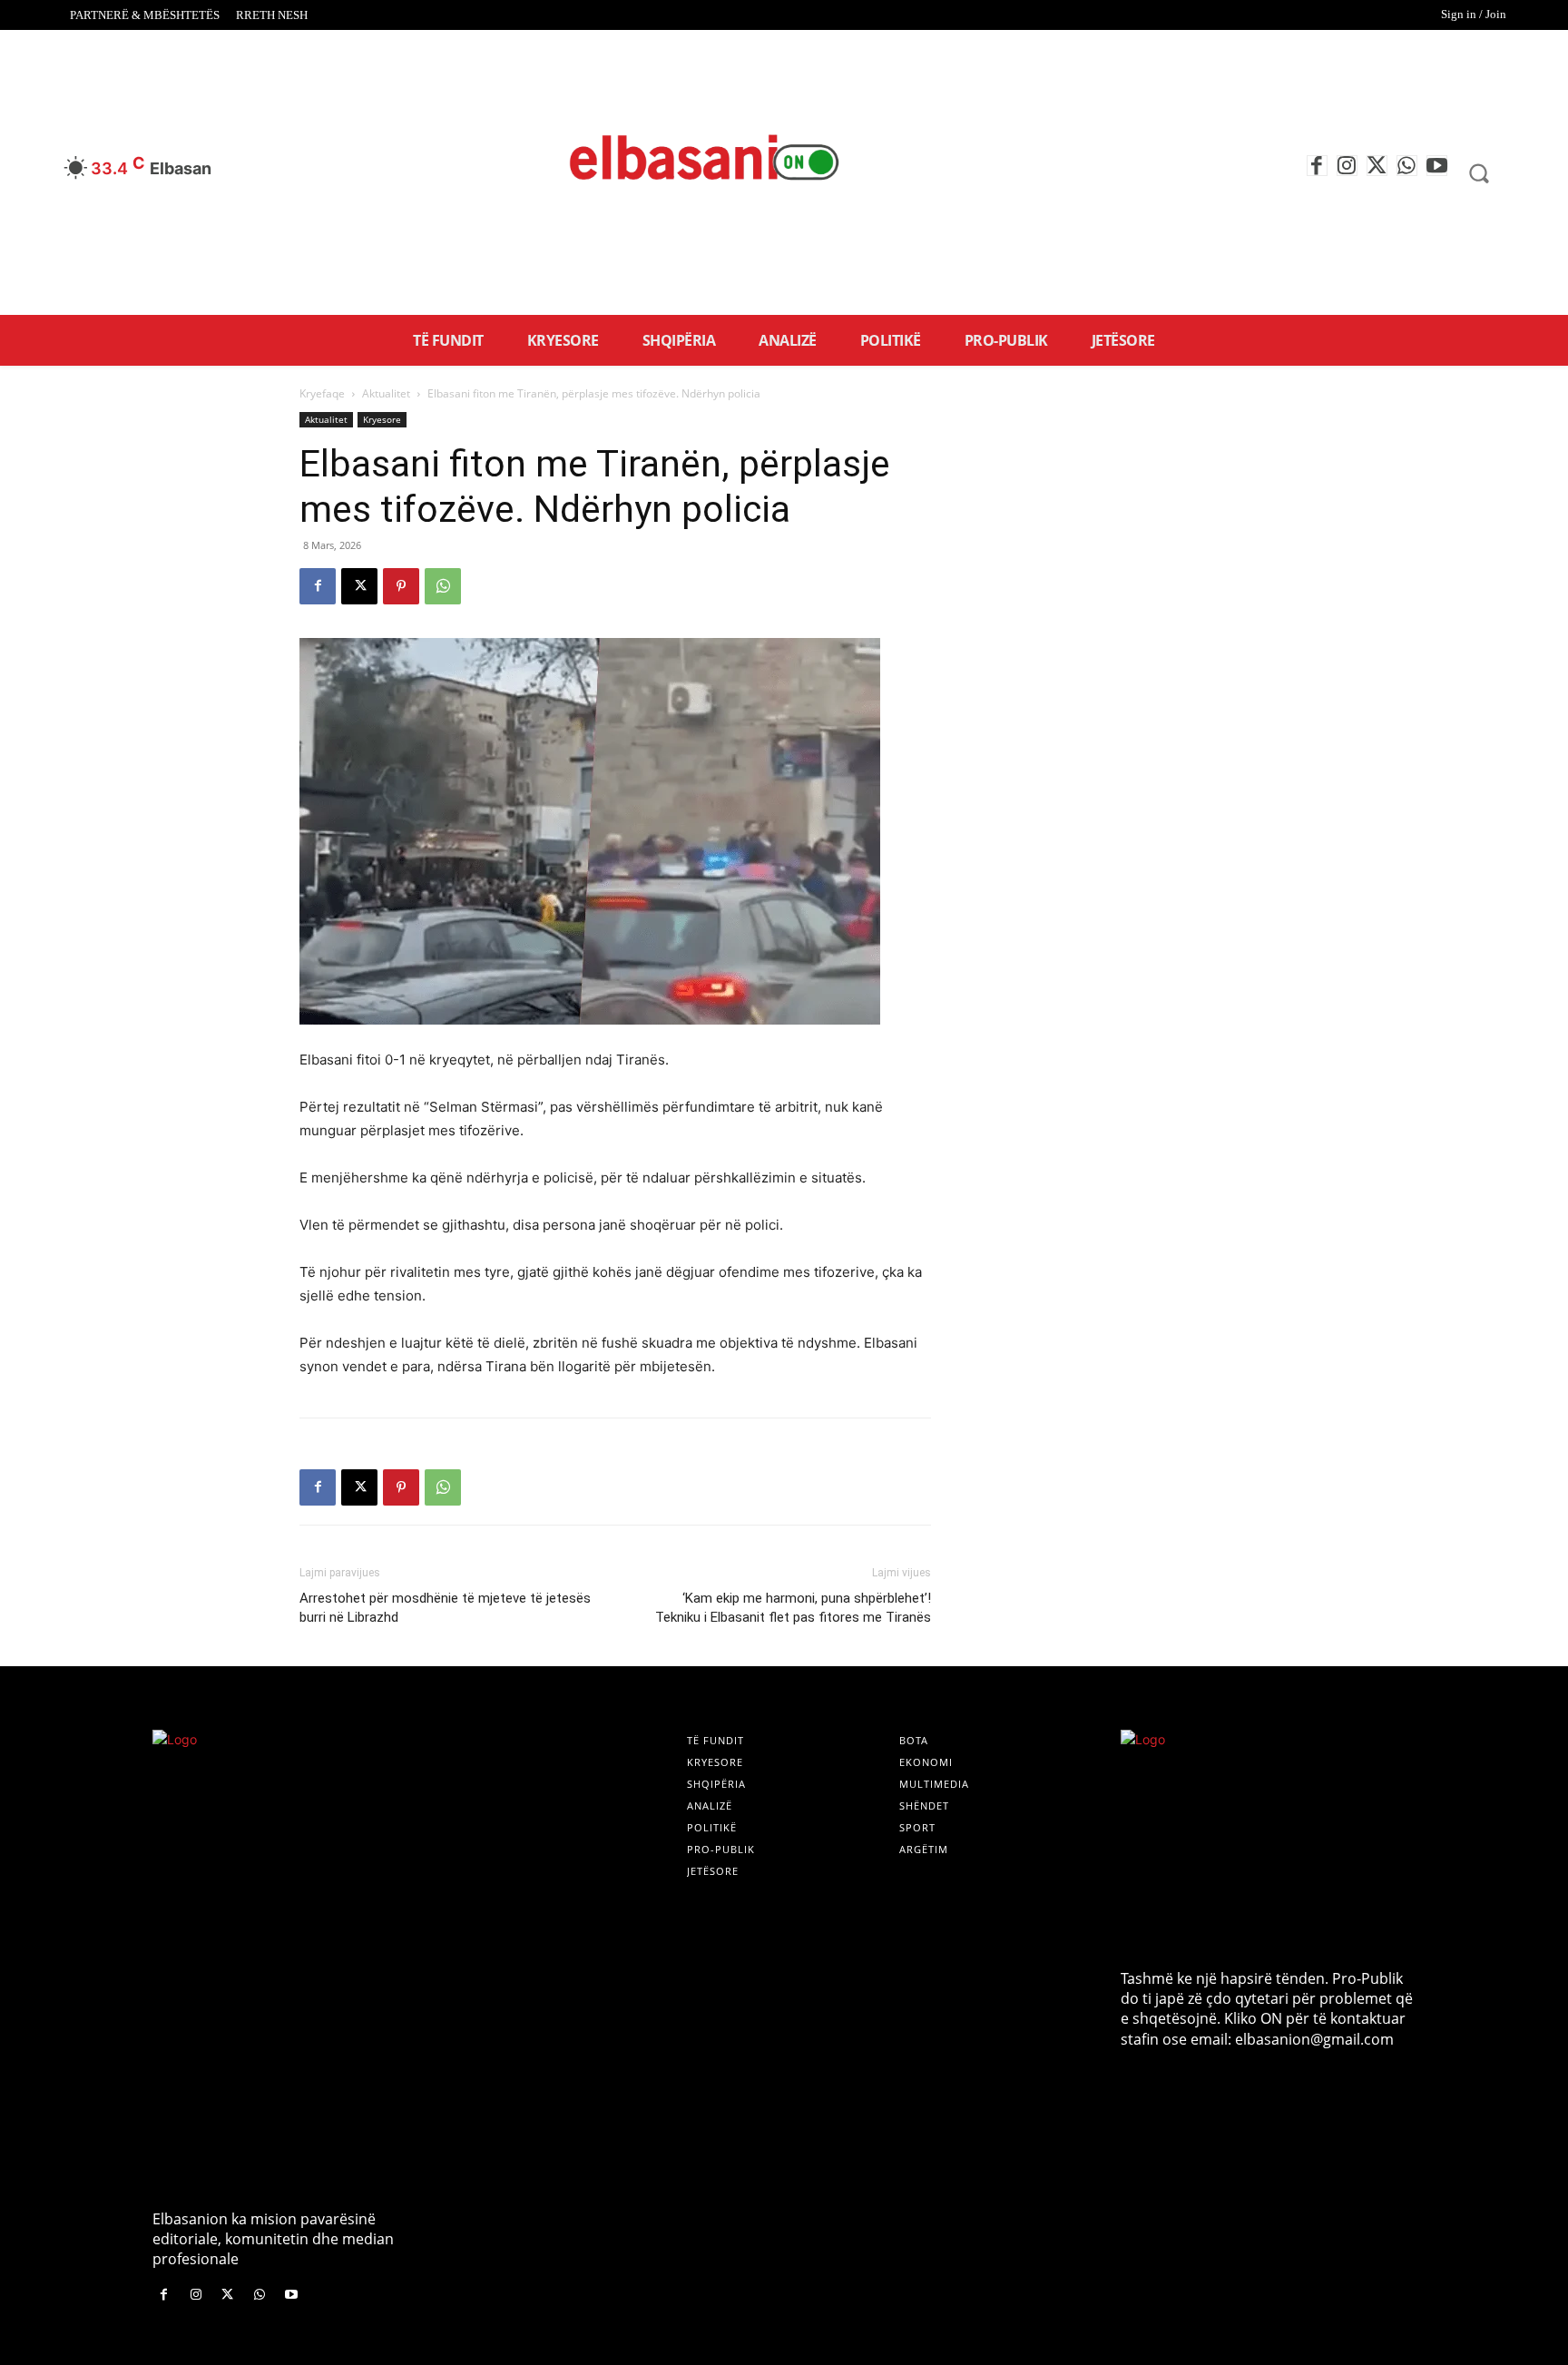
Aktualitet (386, 393)
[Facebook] (1317, 166)
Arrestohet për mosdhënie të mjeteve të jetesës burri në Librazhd (445, 1608)
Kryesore (382, 419)
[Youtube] (1437, 166)
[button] (1479, 172)
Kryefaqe (322, 393)
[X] (1377, 166)
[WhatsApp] (1407, 166)
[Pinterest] (401, 586)
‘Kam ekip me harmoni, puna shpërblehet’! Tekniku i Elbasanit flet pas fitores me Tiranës (793, 1608)
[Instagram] (1347, 166)
